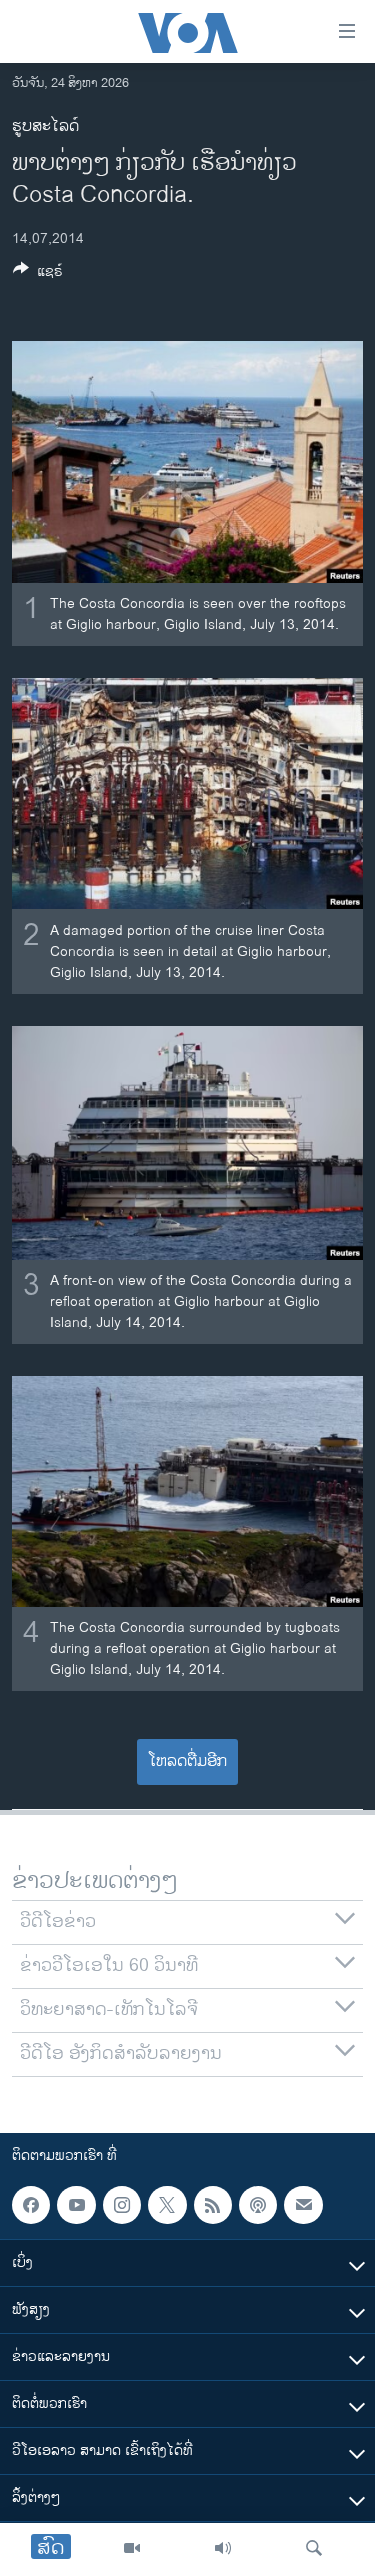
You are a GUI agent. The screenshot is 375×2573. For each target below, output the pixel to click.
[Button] (38, 274)
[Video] (132, 2548)
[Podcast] (258, 2205)
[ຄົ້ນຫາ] (314, 2548)
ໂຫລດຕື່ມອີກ (187, 1761)
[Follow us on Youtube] (76, 2205)
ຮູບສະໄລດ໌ (45, 126)
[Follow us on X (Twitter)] (167, 2205)
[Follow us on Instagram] (122, 2205)
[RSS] (213, 2205)
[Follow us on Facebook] (31, 2205)
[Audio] (223, 2548)
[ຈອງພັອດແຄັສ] (303, 2205)
